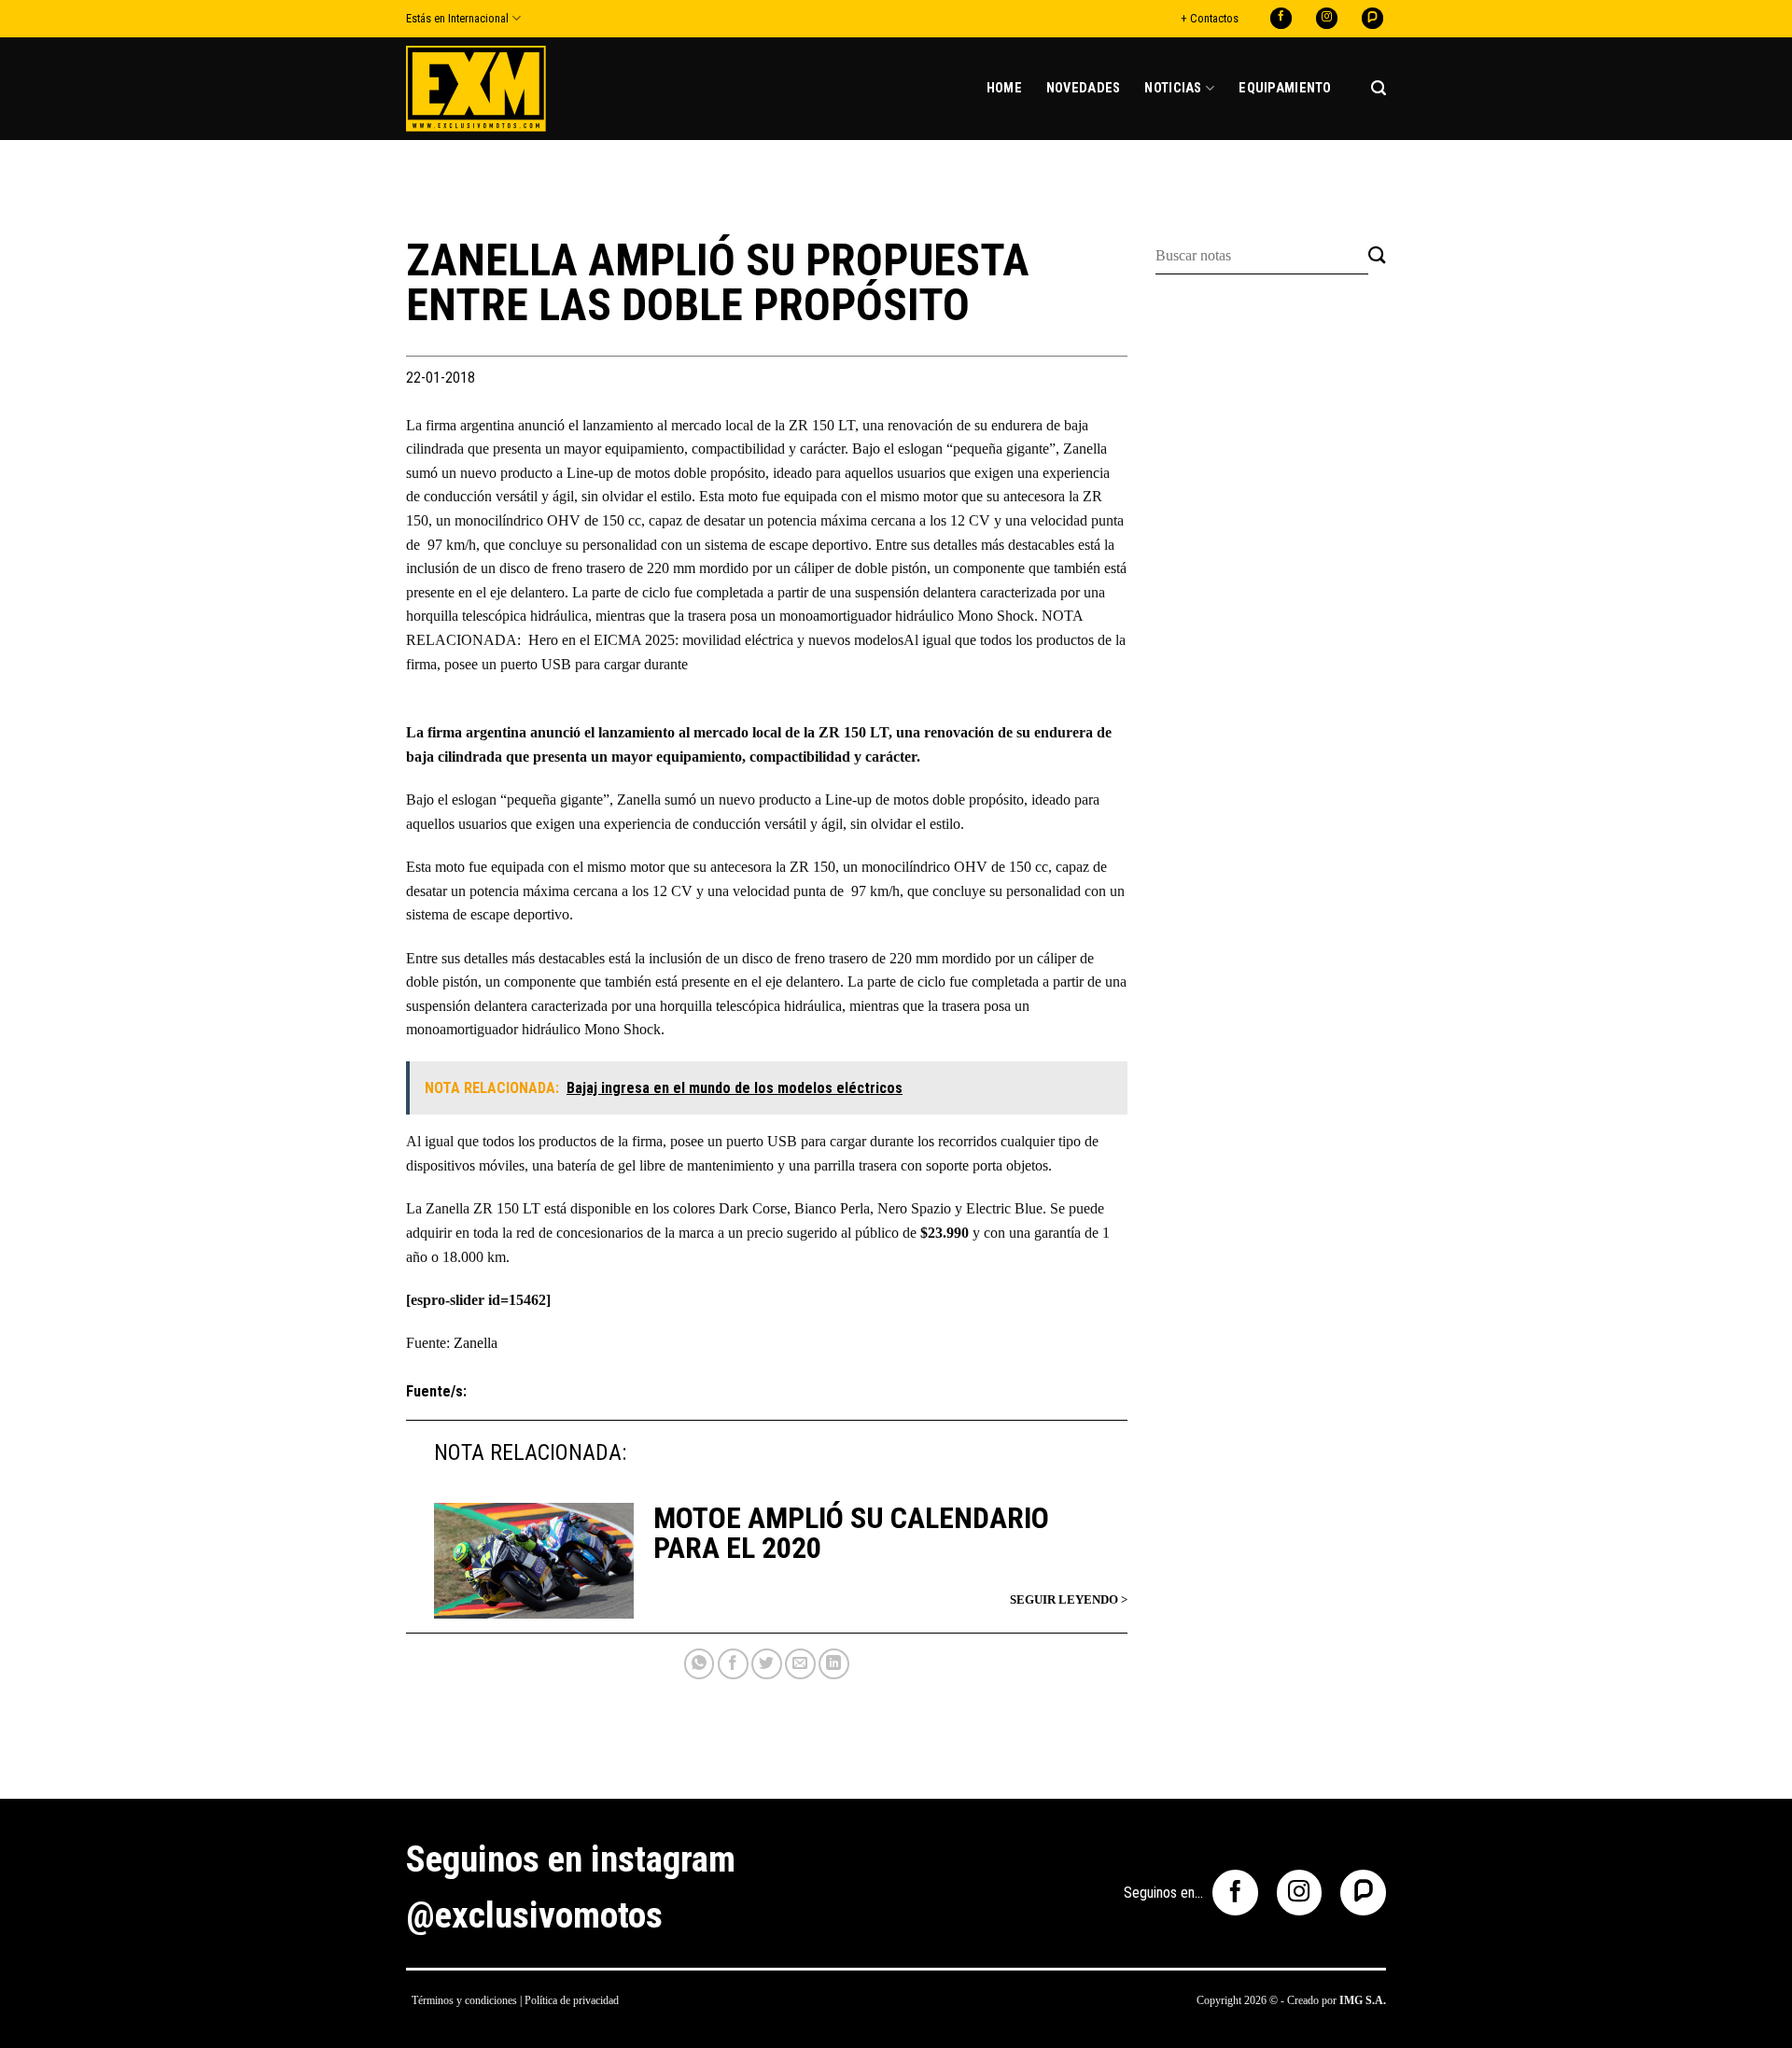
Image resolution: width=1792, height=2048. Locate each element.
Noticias (1173, 88)
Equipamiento (1285, 88)
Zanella (476, 1343)
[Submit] (1377, 256)
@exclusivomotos (534, 1915)
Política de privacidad (572, 2000)
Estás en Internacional (457, 18)
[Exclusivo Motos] (476, 88)
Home (1004, 88)
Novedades (1084, 88)
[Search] (1379, 88)
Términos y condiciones (464, 2000)
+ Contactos (1210, 18)
